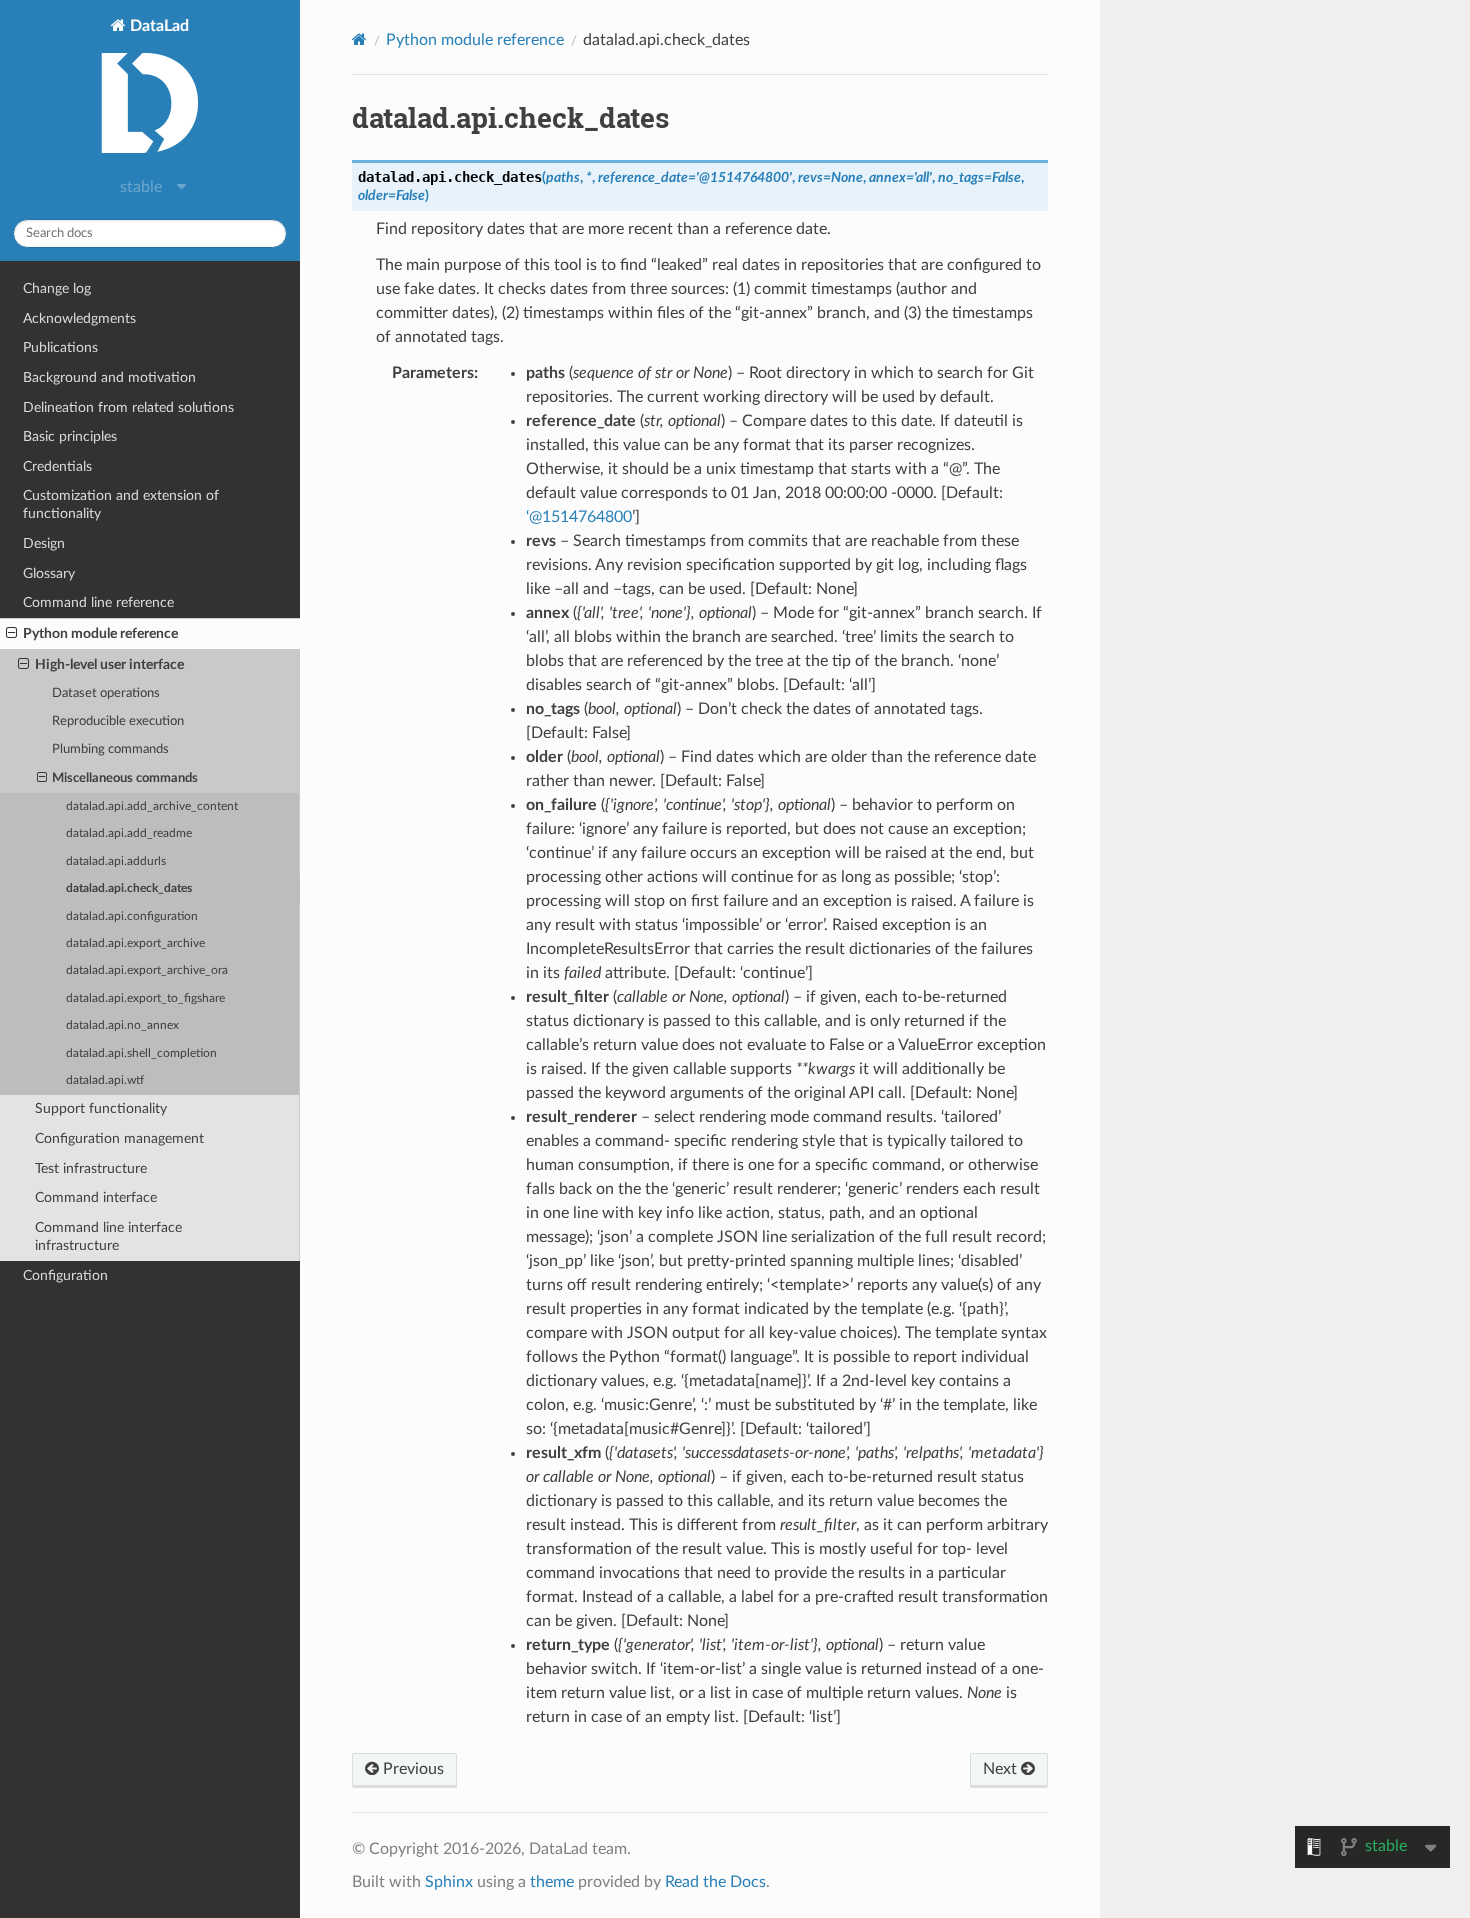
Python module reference (100, 633)
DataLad (157, 26)
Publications (60, 347)
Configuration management (119, 1138)
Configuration (65, 1275)
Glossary (49, 573)
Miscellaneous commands (125, 778)
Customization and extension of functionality (121, 504)
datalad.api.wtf (105, 1080)
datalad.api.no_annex (122, 1025)
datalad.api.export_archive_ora (147, 970)
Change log (57, 288)
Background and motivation (109, 377)
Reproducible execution (118, 721)
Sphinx (449, 1882)
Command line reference (98, 602)
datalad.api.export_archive (135, 943)
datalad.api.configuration (132, 916)
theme (552, 1882)
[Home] (359, 39)
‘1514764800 (579, 517)
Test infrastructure (91, 1168)
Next (1002, 1769)
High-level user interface (109, 664)
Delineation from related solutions (128, 407)
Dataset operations (106, 693)
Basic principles (70, 436)
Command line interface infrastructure (108, 1236)
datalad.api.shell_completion (141, 1053)
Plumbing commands (110, 749)
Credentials (57, 466)
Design (44, 543)
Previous (411, 1769)
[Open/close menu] (11, 634)
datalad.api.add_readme (129, 833)
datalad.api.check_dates (129, 888)
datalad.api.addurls (116, 861)
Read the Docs (715, 1882)
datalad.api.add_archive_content (152, 806)
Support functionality (101, 1108)
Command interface (96, 1197)
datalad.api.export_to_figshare (145, 998)
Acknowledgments (79, 318)
